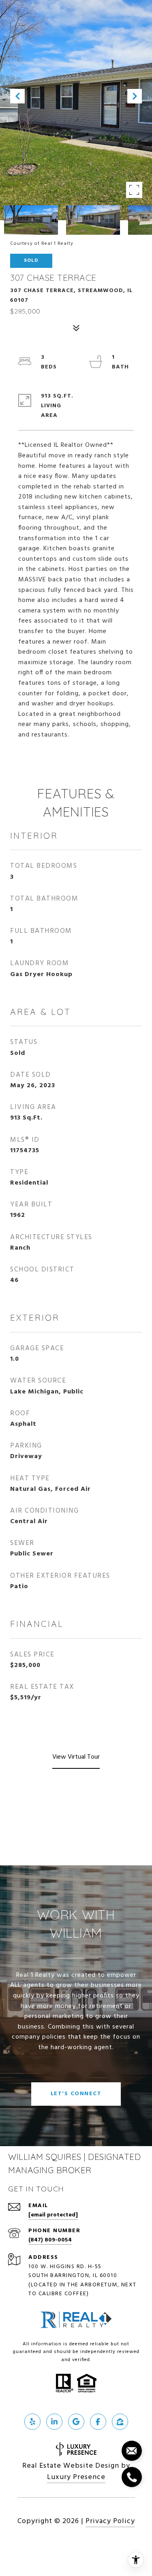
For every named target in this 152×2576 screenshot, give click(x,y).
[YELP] (32, 2422)
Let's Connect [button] (76, 2094)
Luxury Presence (76, 2477)
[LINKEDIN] (54, 2422)
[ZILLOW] (120, 2422)
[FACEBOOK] (98, 2422)
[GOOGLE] (76, 2422)
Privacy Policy (110, 2521)
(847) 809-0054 (50, 2240)
